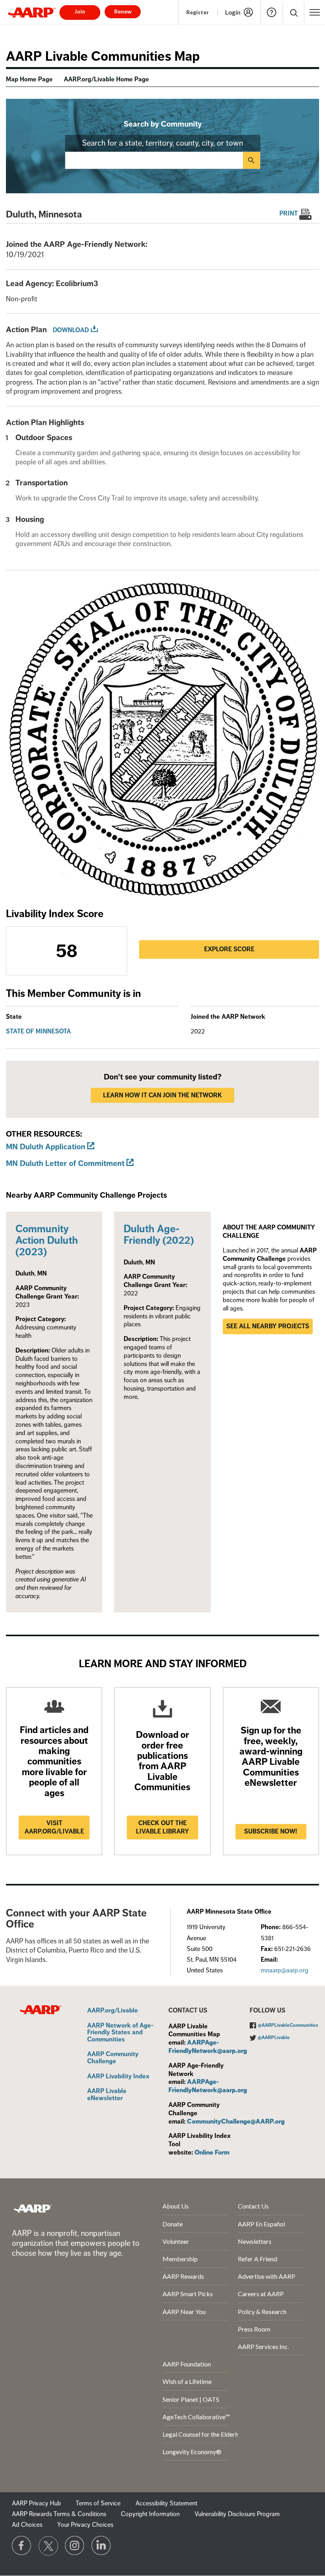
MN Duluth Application (46, 1147)
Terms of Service (98, 2503)
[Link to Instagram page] (75, 2546)
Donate (173, 2224)
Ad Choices (27, 2525)
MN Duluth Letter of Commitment (65, 1163)
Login (233, 12)
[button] (293, 13)
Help (271, 12)
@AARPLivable (274, 2038)
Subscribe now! (271, 1831)
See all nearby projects (268, 1326)
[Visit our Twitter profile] (48, 2546)
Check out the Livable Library (162, 1827)
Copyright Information (150, 2514)
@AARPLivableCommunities (288, 2025)
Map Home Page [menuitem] (29, 79)
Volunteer (176, 2241)
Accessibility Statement (166, 2503)
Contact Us (253, 2206)
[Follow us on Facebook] (22, 2546)
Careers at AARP (261, 2294)
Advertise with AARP (267, 2276)
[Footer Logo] (33, 2208)
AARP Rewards (183, 2276)
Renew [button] (123, 11)
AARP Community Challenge (113, 2058)
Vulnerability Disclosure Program (237, 2514)
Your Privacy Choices (85, 2525)
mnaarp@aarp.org (285, 1970)
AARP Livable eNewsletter (107, 2095)
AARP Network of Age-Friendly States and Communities (120, 2033)
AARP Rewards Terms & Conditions (59, 2514)
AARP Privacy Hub (36, 2503)
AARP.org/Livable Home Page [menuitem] (106, 79)
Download (71, 330)
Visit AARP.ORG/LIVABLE (54, 1827)
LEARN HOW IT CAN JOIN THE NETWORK (162, 1095)
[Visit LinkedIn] (101, 2546)
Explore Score (229, 949)
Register (198, 12)
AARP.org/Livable (113, 2011)
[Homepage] (32, 12)
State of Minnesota (38, 1031)
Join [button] (80, 11)
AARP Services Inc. (263, 2346)
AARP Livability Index (118, 2077)
